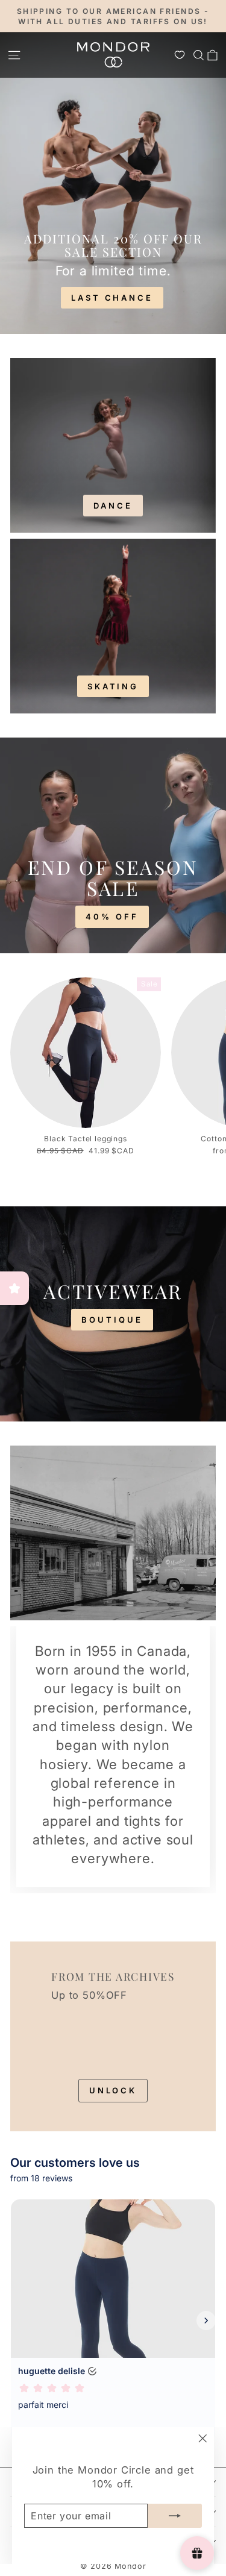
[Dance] (113, 445)
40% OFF (112, 917)
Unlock (113, 2090)
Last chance (112, 298)
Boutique (112, 1320)
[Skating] (113, 626)
